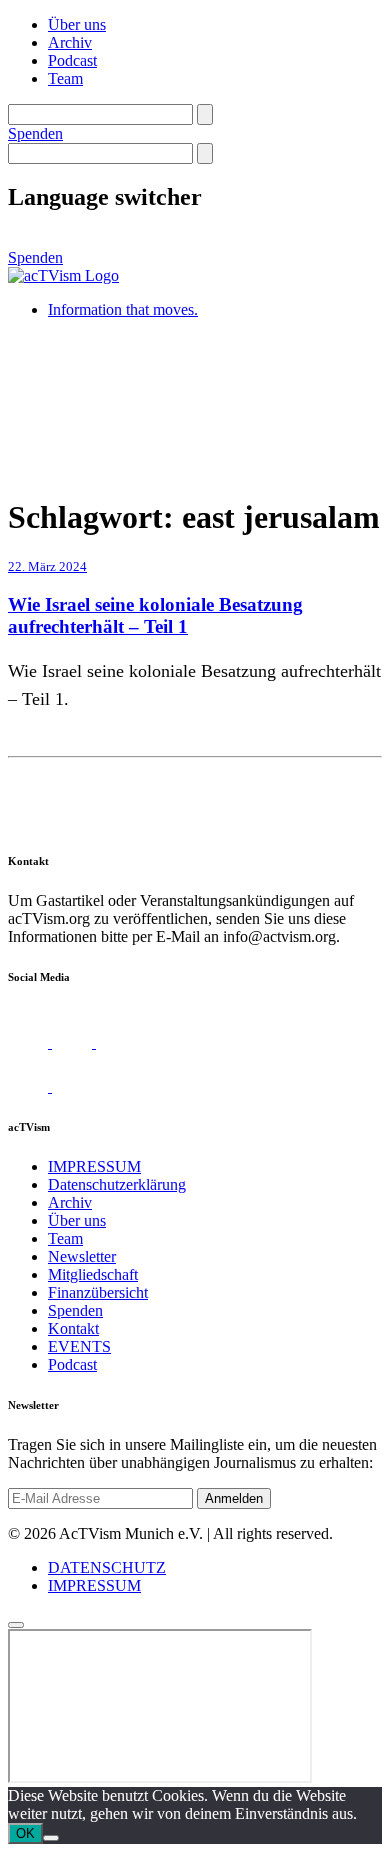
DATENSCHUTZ (107, 1567)
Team (65, 78)
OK (25, 1833)
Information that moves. (123, 309)
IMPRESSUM (94, 1166)
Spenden (35, 133)
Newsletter (82, 1256)
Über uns (77, 24)
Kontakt (73, 1328)
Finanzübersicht (98, 1292)
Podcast (72, 60)
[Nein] (51, 1838)
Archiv (70, 42)
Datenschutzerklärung (117, 1184)
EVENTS (79, 1346)
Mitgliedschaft (93, 1274)
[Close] (16, 1625)
